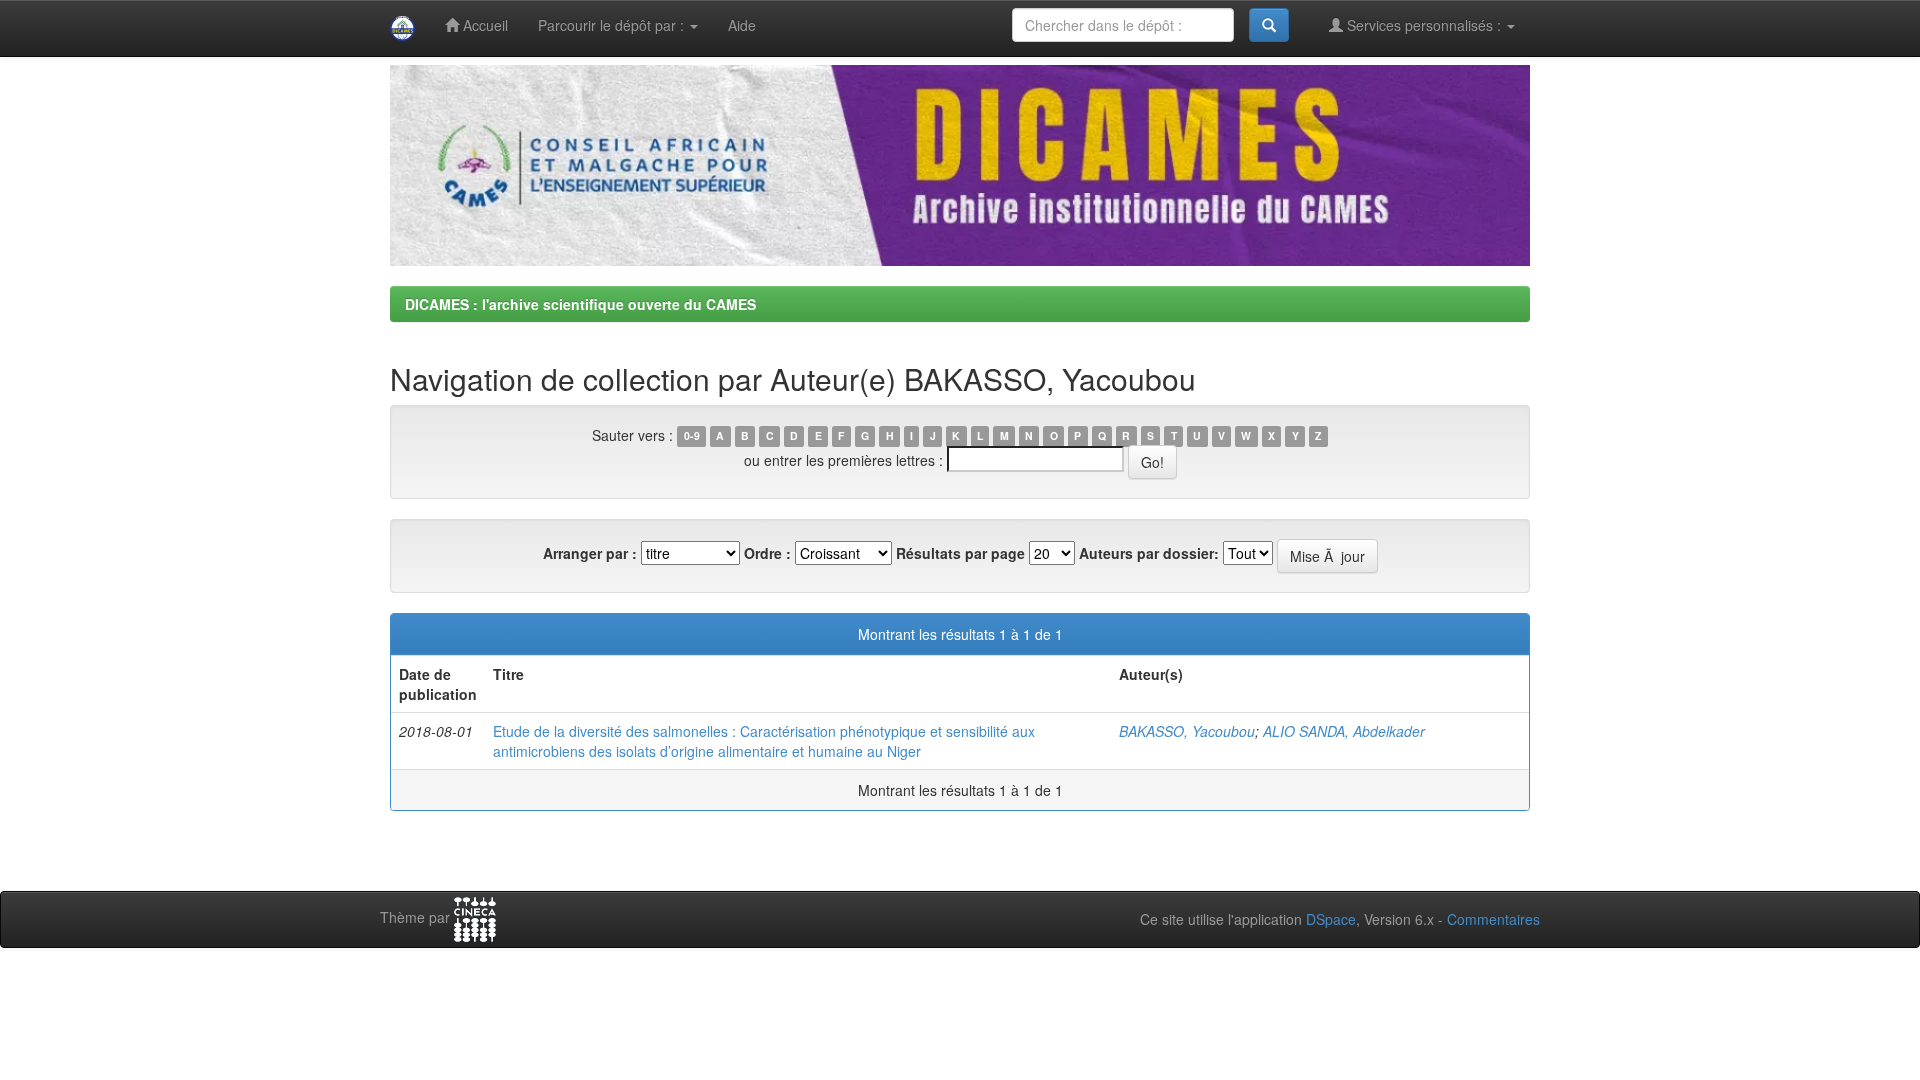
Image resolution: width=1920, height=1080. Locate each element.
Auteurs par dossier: (1149, 553)
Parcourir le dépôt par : (613, 25)
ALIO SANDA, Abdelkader (1344, 731)
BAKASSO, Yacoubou (1187, 731)
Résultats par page (960, 553)
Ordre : (767, 553)
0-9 (692, 436)
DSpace (1331, 919)
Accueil (483, 25)
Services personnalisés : (1424, 25)
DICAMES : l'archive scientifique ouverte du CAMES (580, 304)
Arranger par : (590, 553)
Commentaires (1493, 919)
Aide (742, 25)
